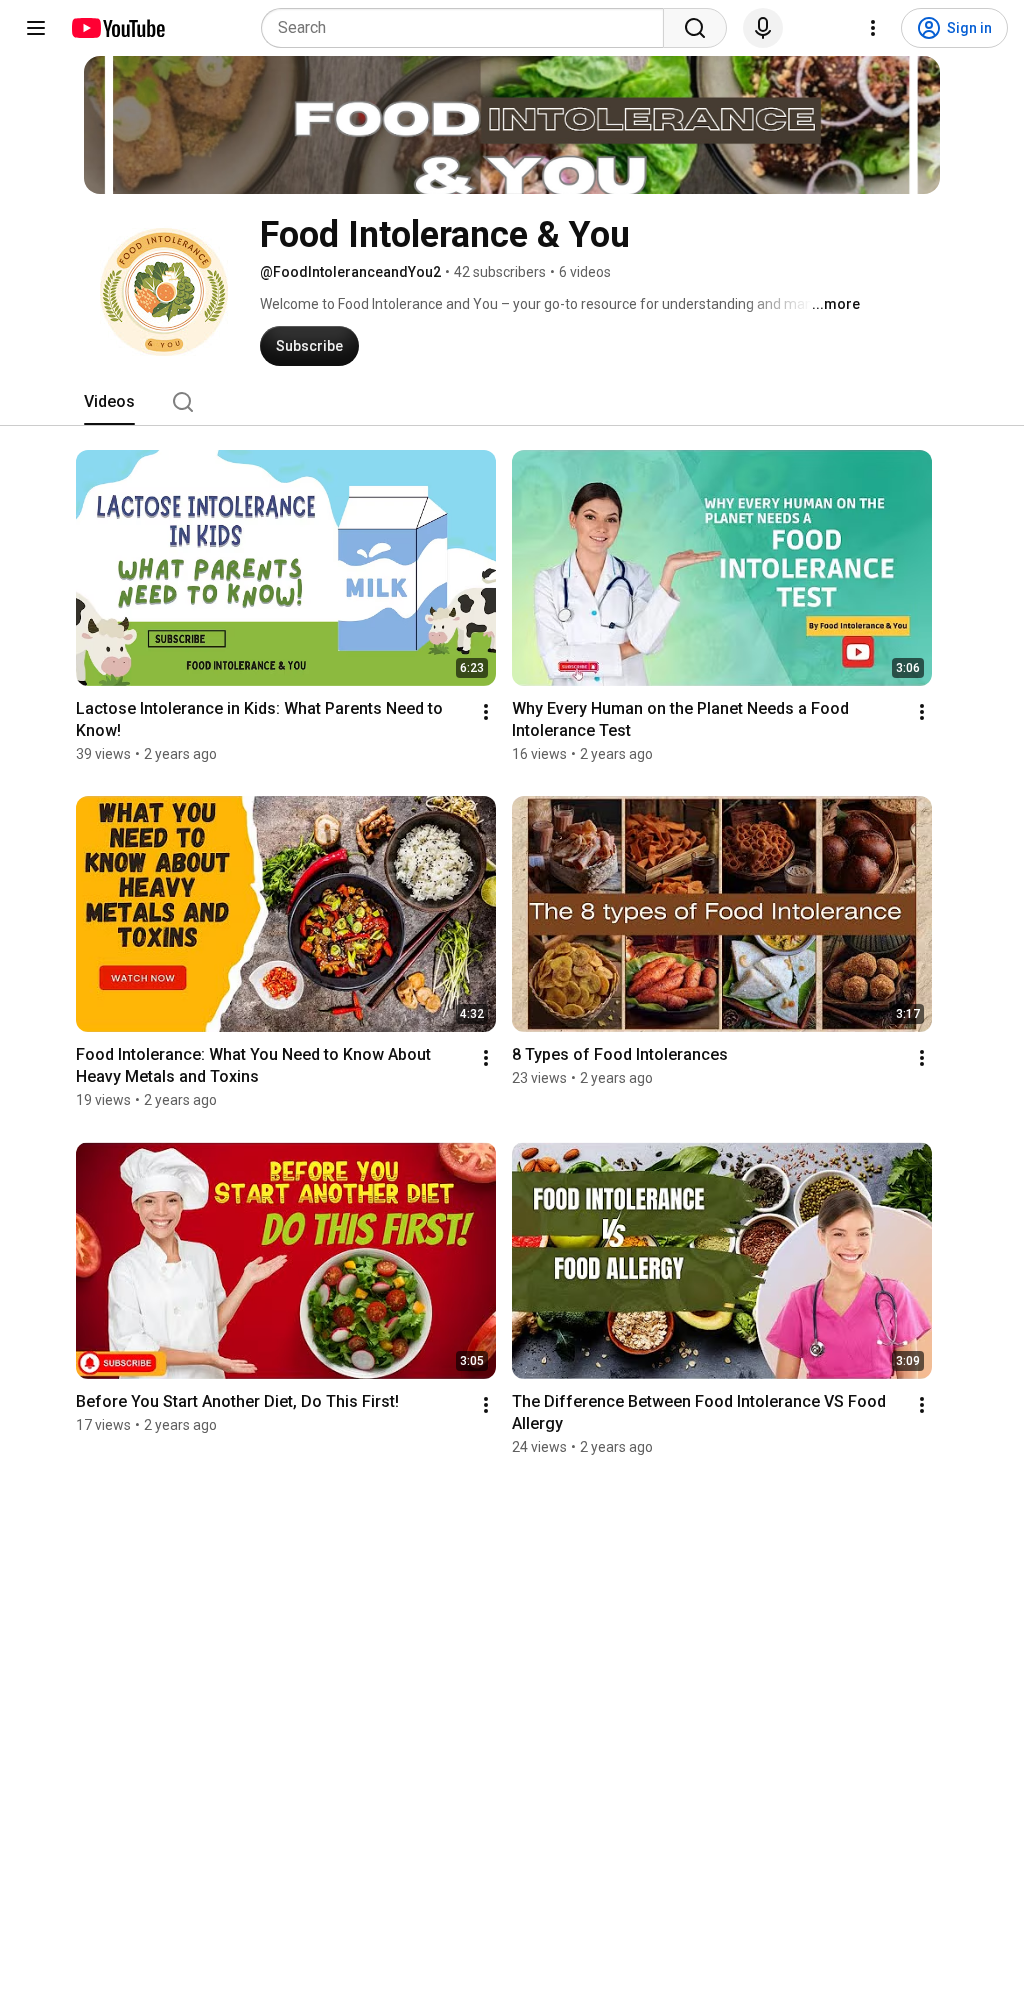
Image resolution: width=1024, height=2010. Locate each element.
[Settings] (873, 28)
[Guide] (36, 28)
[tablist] (512, 402)
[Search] (695, 28)
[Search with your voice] (763, 28)
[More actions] (486, 712)
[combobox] (468, 28)
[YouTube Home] (117, 28)
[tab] (109, 402)
